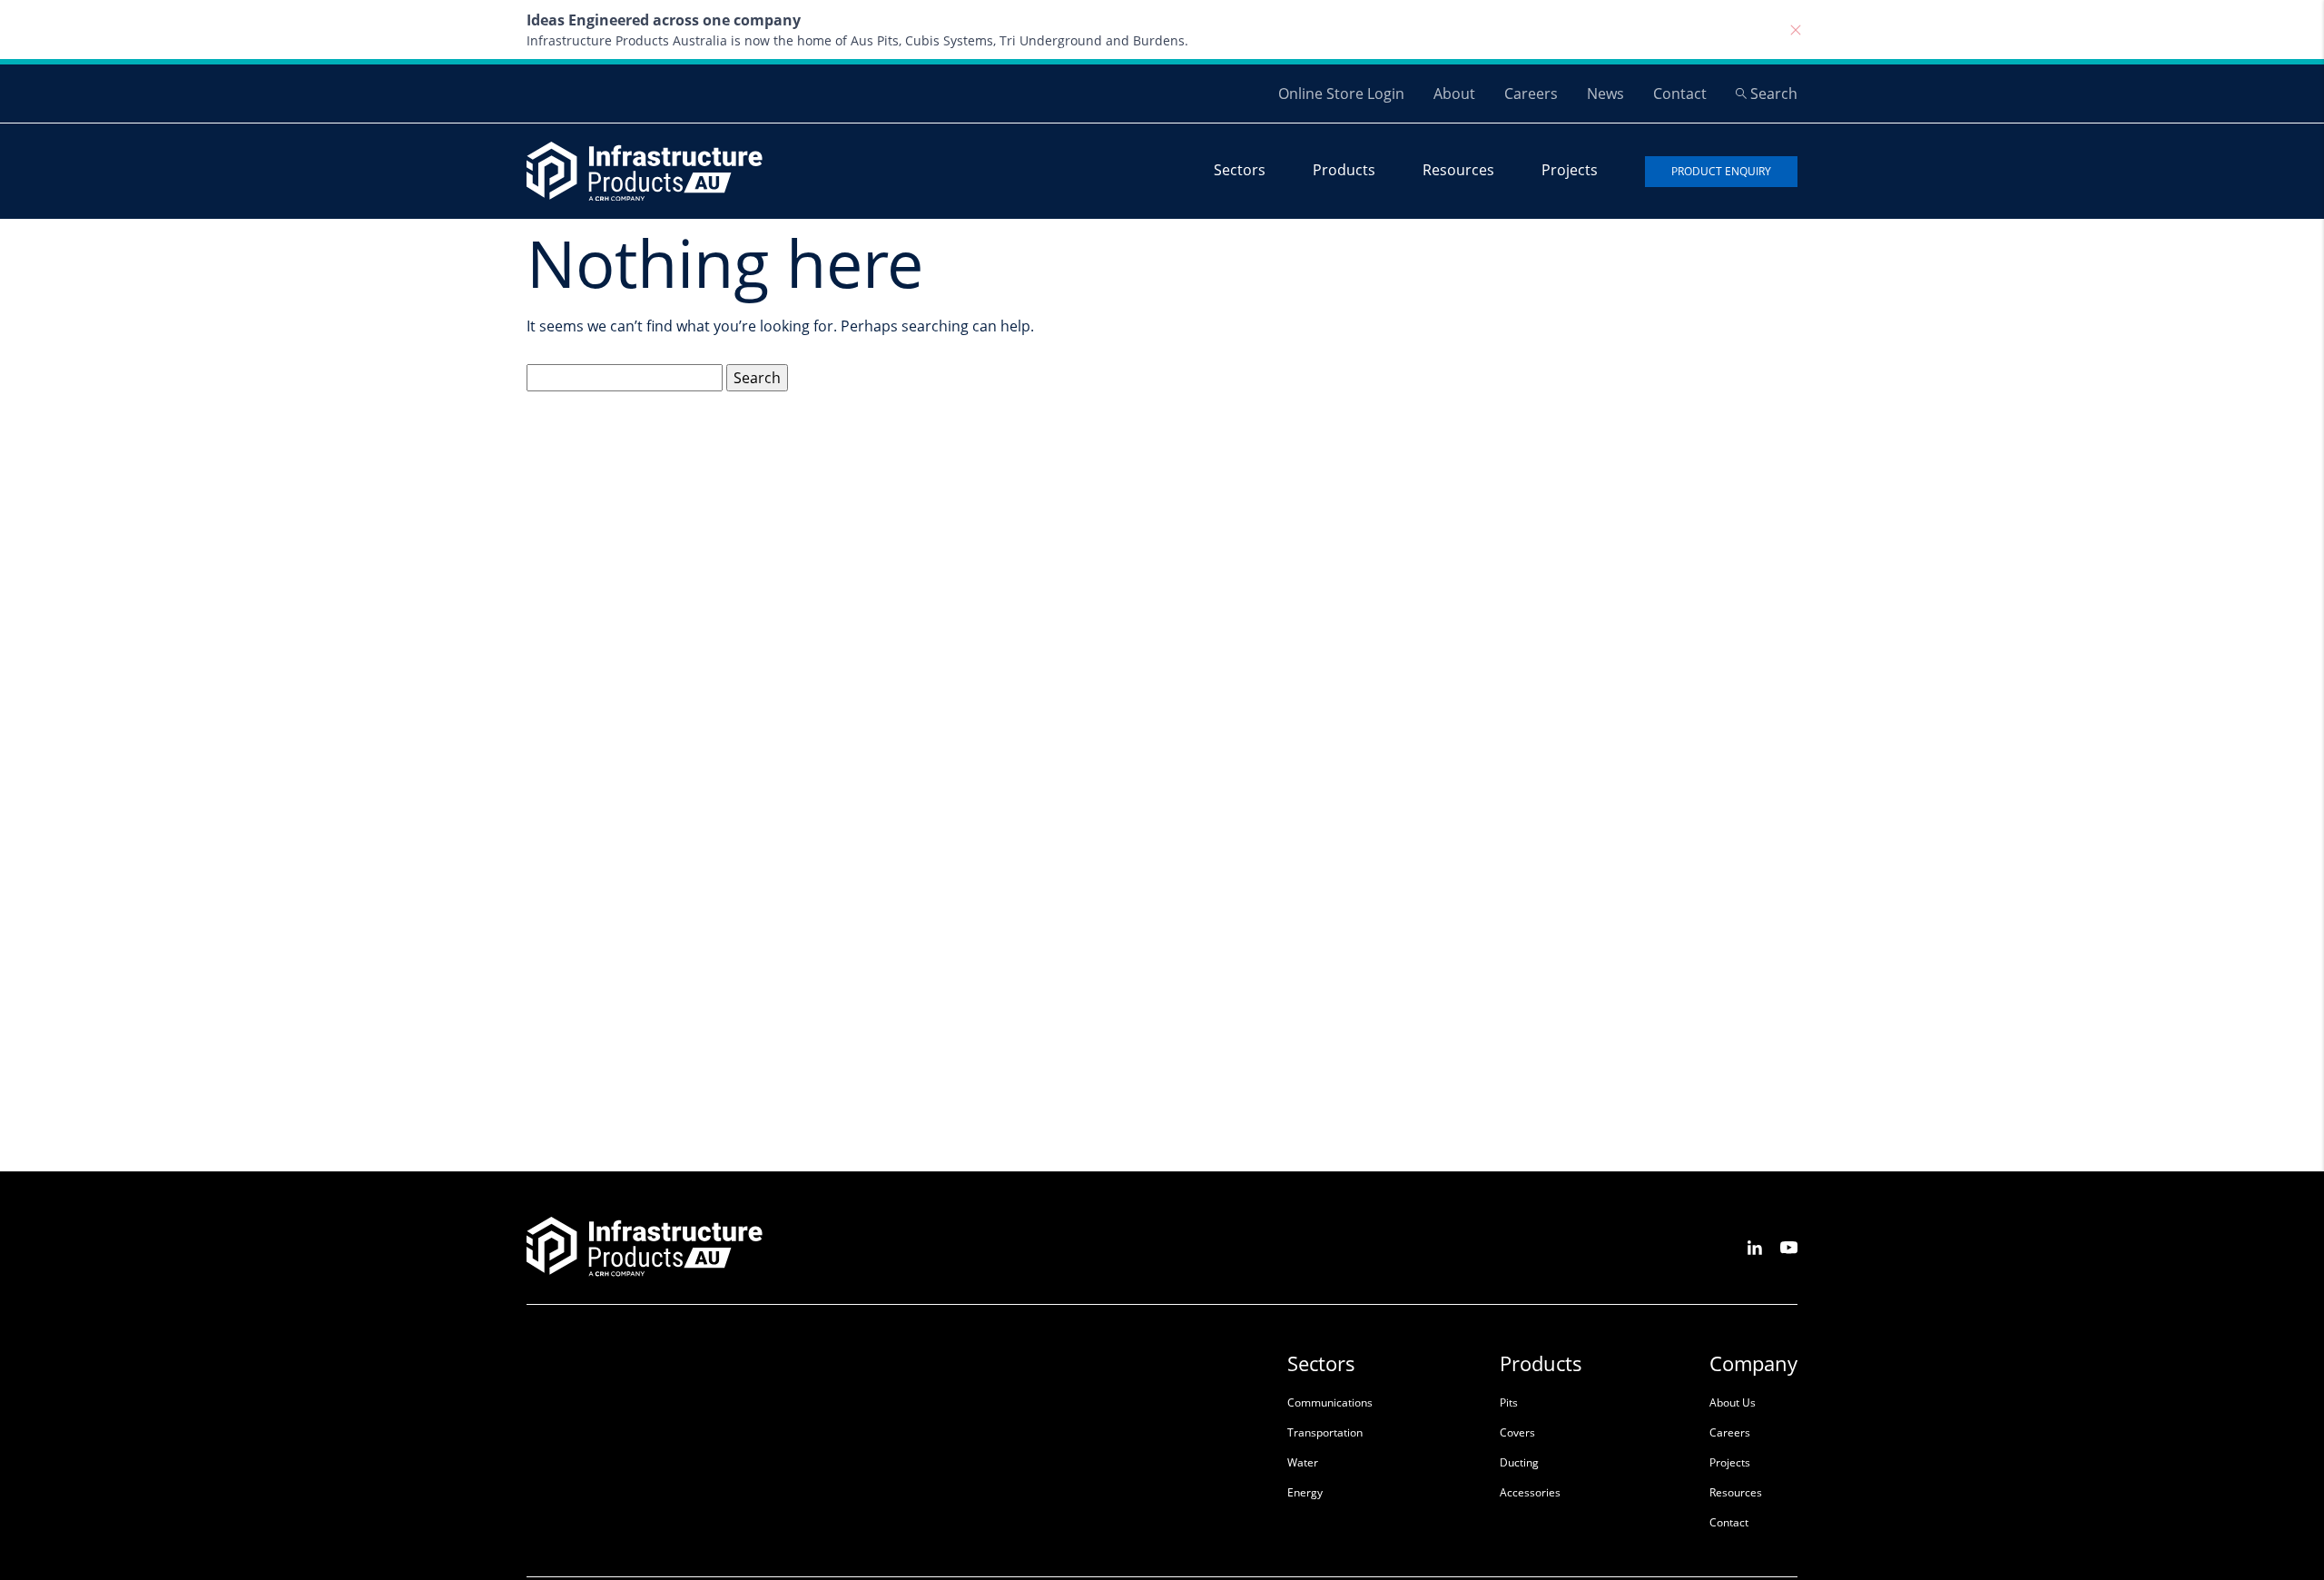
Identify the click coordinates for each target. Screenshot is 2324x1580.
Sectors (1240, 170)
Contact (1680, 94)
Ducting (1519, 1462)
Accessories (1530, 1492)
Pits (1509, 1402)
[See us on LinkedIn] (1755, 1246)
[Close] (1796, 30)
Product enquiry (1721, 171)
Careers (1531, 94)
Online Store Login (1341, 94)
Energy (1305, 1492)
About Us (1733, 1402)
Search (1774, 94)
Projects (1570, 170)
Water (1303, 1462)
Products (1344, 170)
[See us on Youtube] (1789, 1246)
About (1454, 94)
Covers (1517, 1432)
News (1605, 94)
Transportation (1325, 1432)
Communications (1330, 1402)
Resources (1458, 170)
